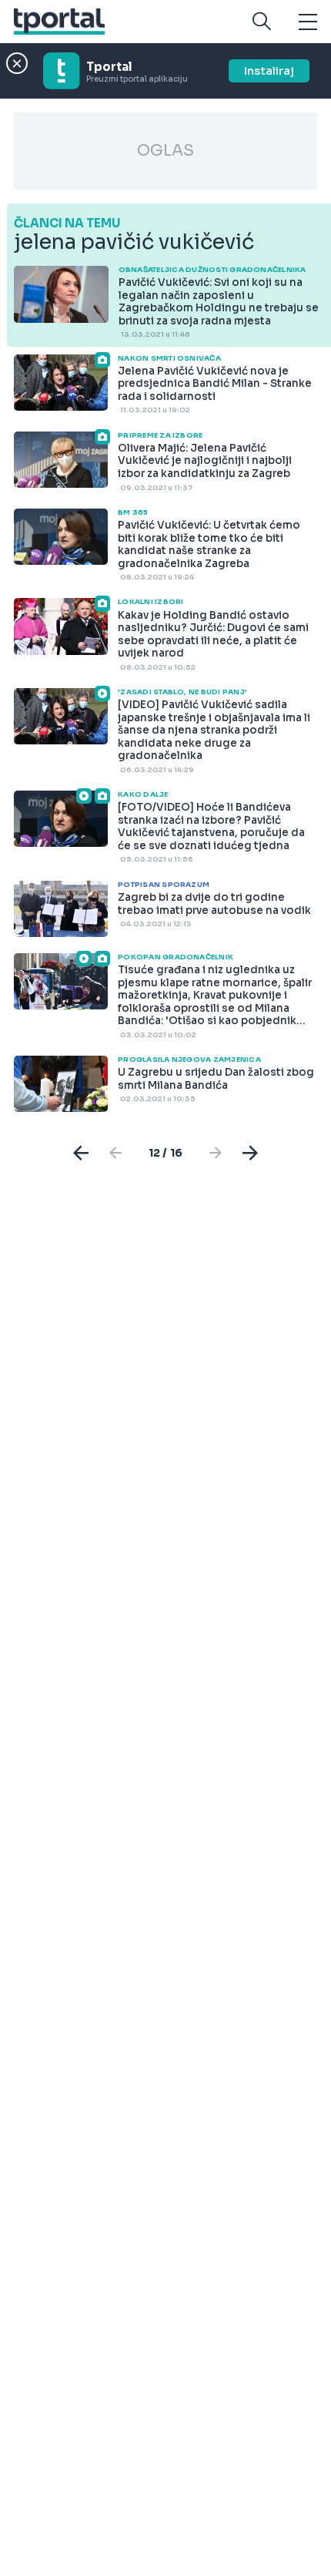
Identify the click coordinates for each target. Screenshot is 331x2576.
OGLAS (165, 151)
